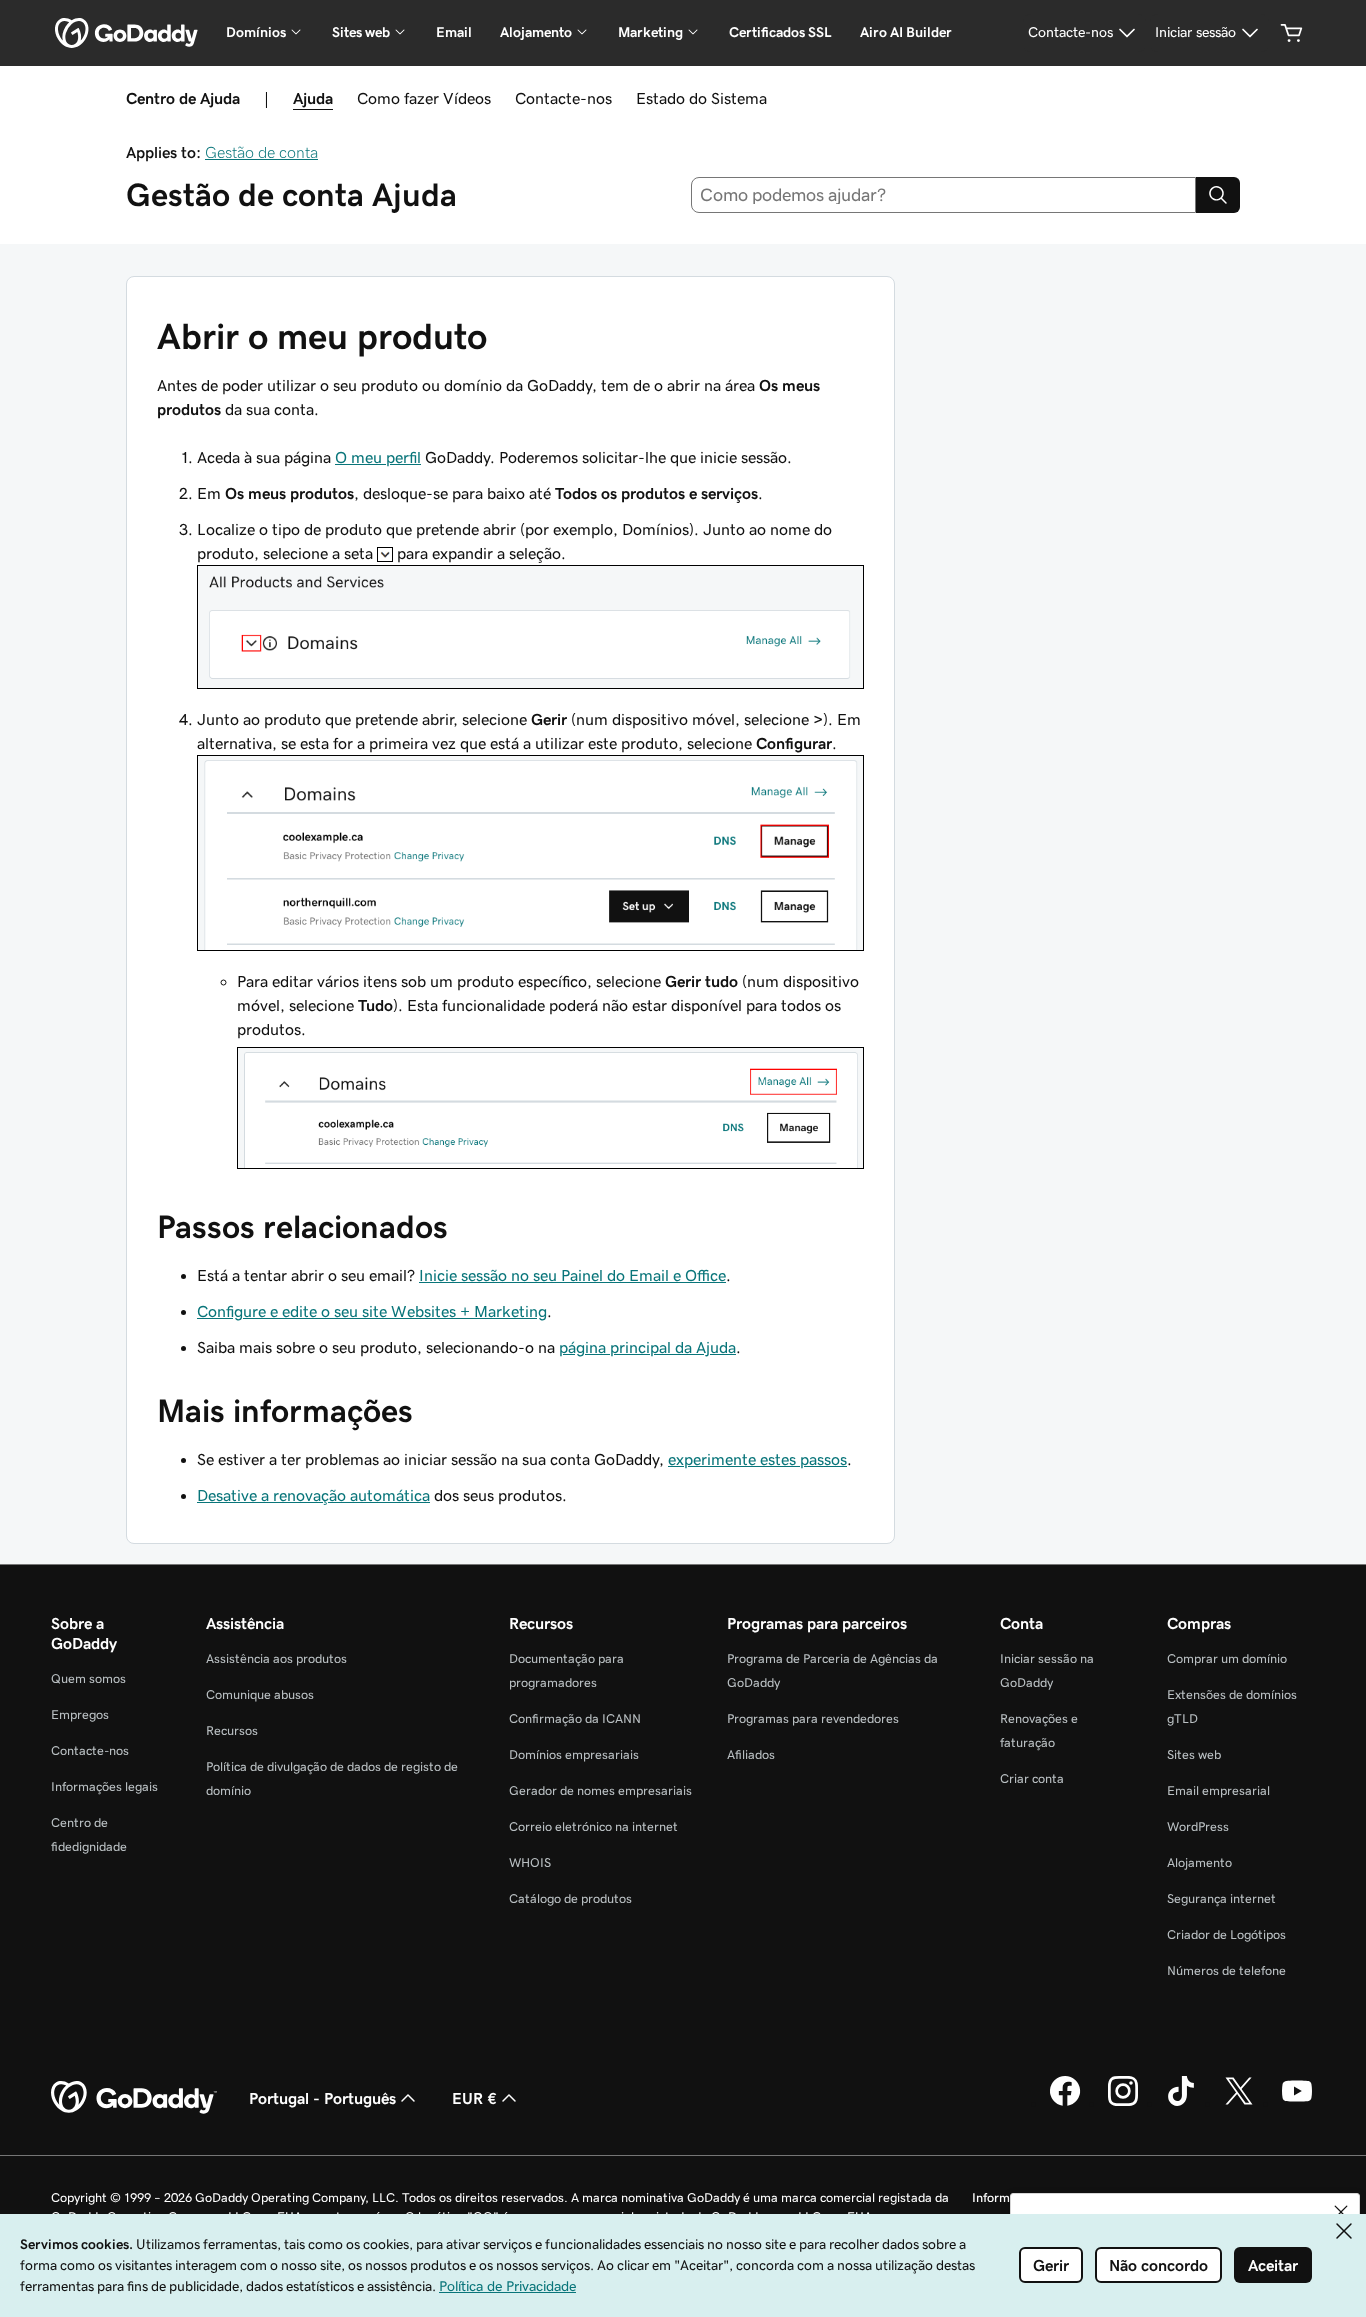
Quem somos (88, 1678)
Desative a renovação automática (313, 1495)
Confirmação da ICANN (575, 1718)
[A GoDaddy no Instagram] (1123, 2103)
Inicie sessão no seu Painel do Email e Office (572, 1275)
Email (454, 32)
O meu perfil (378, 457)
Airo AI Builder (906, 32)
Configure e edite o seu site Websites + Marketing (372, 1311)
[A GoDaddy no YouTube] (1297, 2103)
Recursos (232, 1730)
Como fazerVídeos (424, 98)
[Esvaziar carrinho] (1292, 33)
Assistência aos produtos (276, 1658)
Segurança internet (1221, 1898)
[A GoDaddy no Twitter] (1239, 2103)
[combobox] (944, 195)
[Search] (1218, 195)
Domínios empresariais (574, 1754)
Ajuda (313, 98)
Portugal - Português (322, 2098)
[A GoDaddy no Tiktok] (1181, 2103)
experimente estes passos (757, 1459)
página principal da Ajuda (647, 1347)
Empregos (80, 1714)
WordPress (1198, 1826)
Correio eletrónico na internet (593, 1826)
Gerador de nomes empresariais (600, 1790)
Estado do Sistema (701, 98)
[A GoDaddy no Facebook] (1065, 2103)
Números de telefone (1226, 1970)
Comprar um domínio (1227, 1658)
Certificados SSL (780, 32)
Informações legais (104, 1786)
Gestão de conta (261, 152)
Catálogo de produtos (570, 1898)
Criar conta (1032, 1778)
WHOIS (530, 1862)
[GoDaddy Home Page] (134, 2098)
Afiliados (751, 1754)
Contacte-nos (563, 98)
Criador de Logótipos (1226, 1934)
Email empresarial (1218, 1790)
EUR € (474, 2098)
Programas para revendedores (813, 1718)
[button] (1341, 2212)
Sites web (1194, 1754)
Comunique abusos (260, 1694)
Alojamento (1199, 1862)
